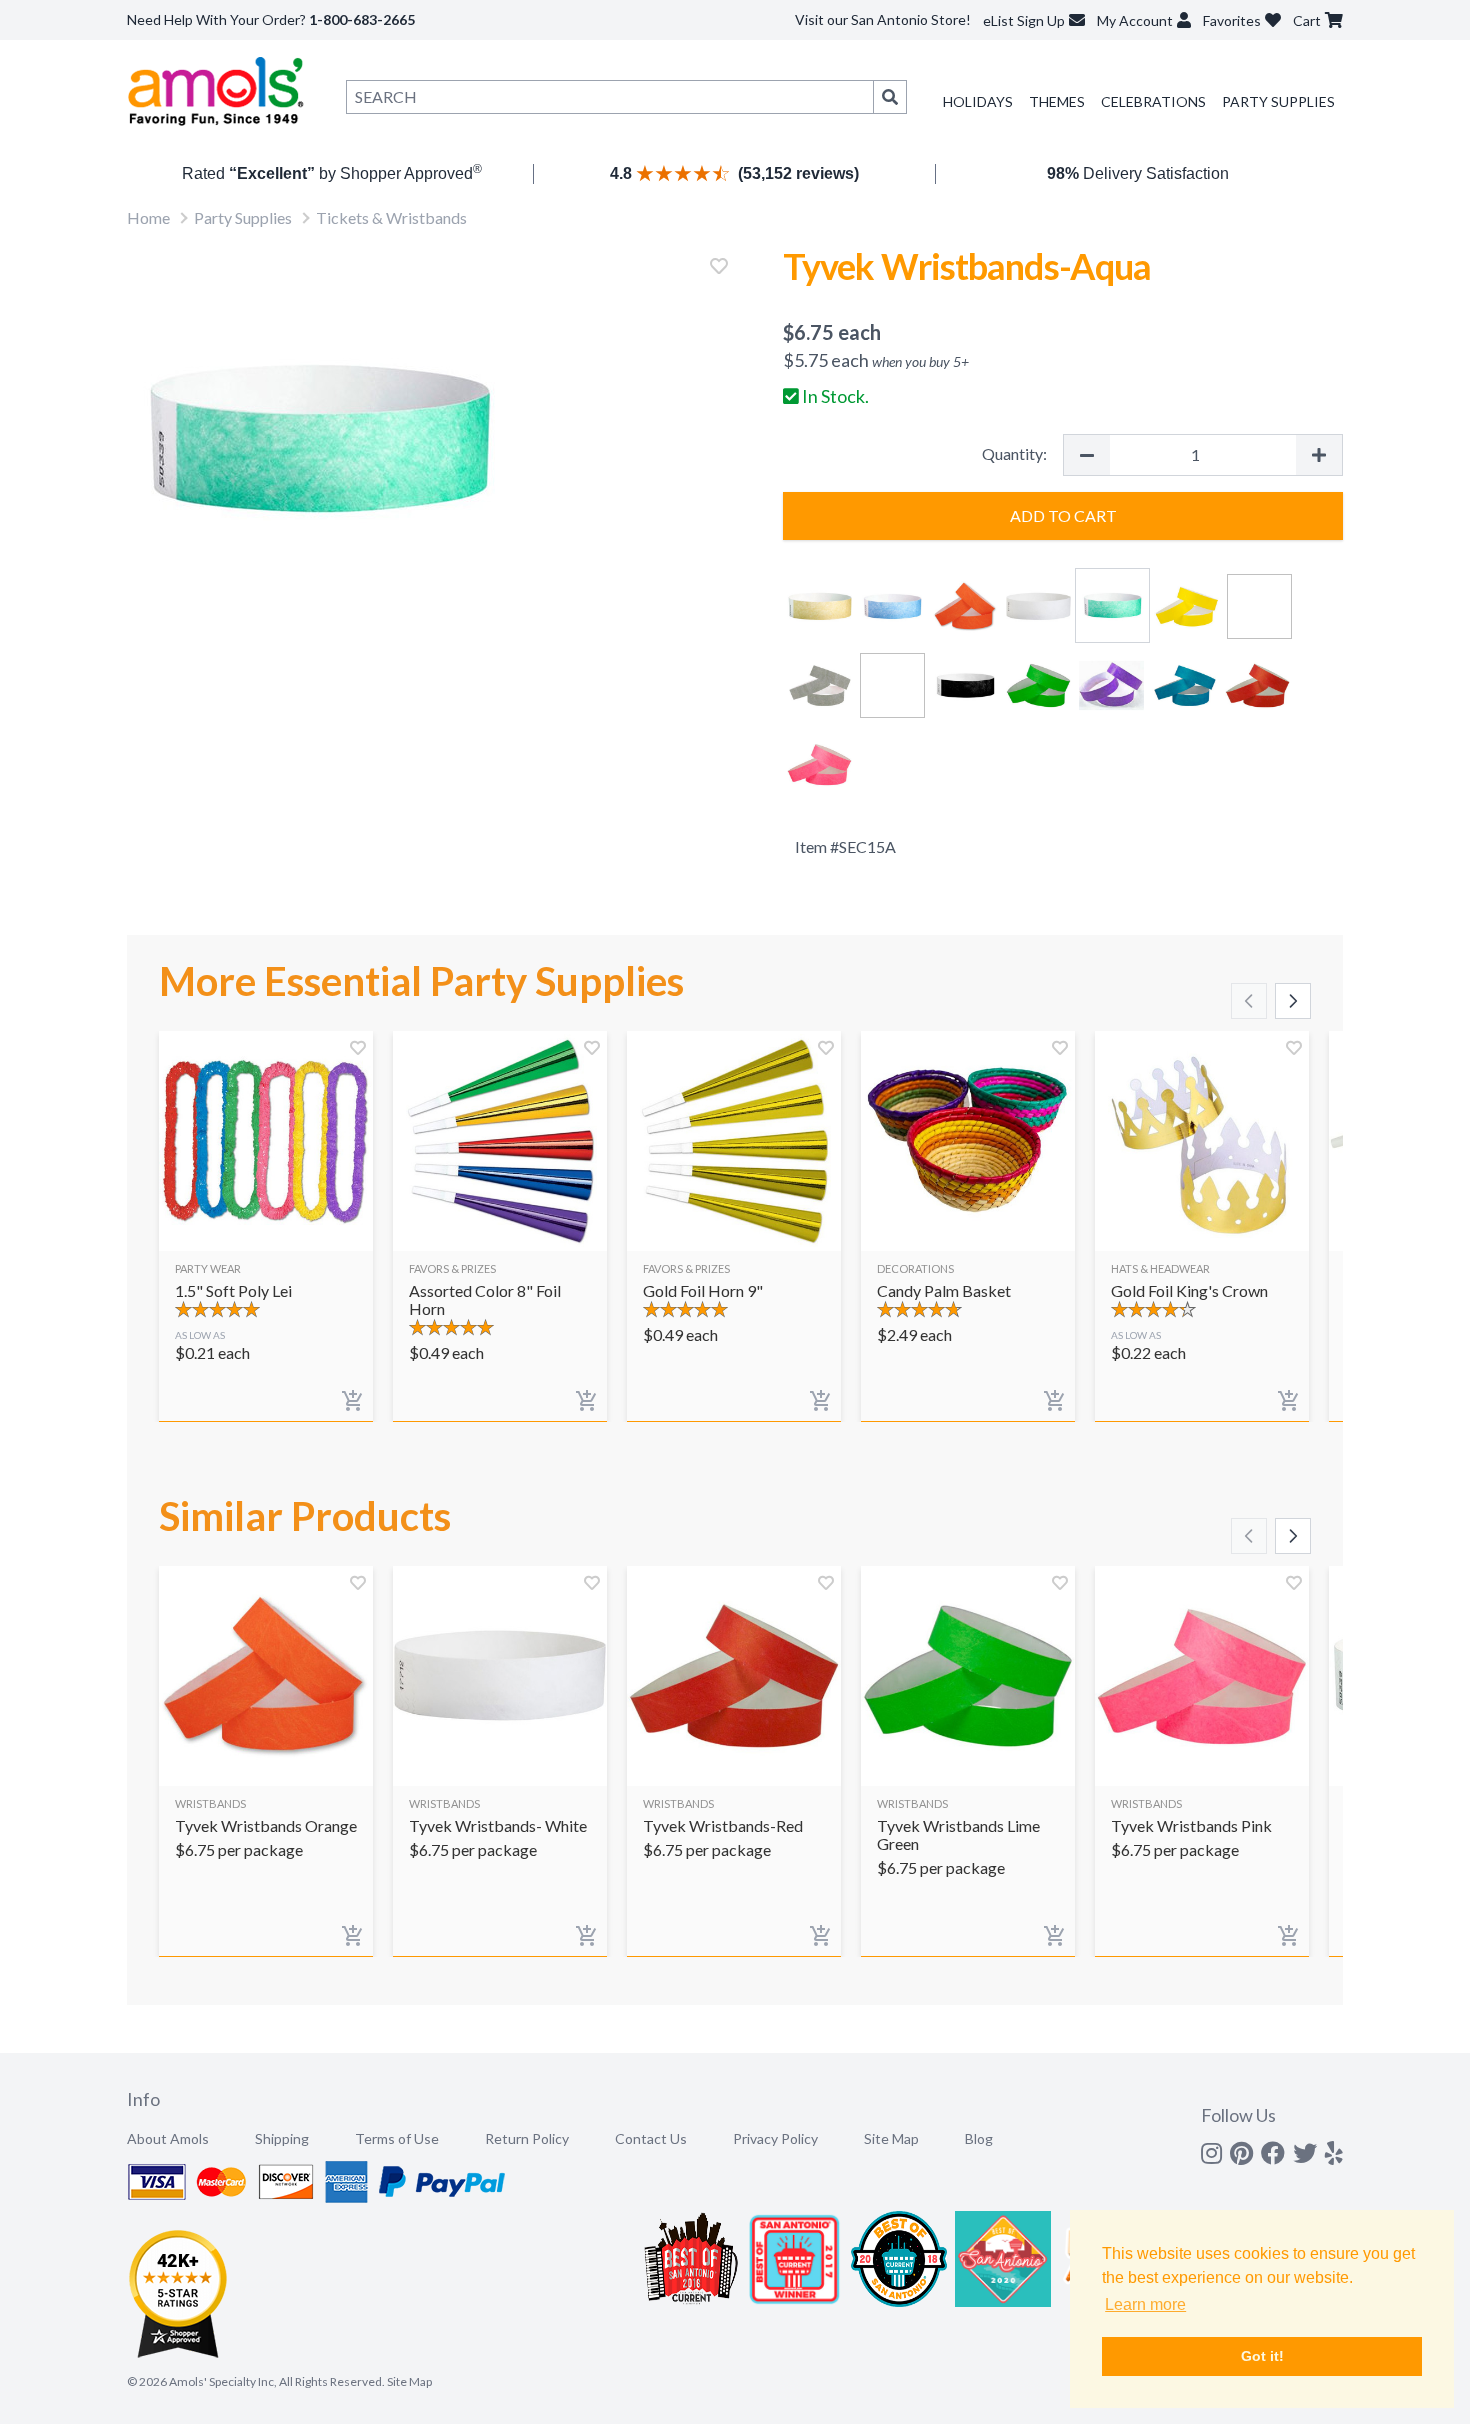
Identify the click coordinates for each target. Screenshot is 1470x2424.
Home (148, 217)
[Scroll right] (1293, 1001)
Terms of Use (397, 2138)
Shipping (282, 2138)
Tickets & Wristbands (391, 217)
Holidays (978, 101)
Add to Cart (1063, 515)
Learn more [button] (1145, 2304)
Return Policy (527, 2138)
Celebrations (1153, 101)
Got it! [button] (1262, 2356)
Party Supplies (1278, 101)
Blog (979, 2138)
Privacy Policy (775, 2138)
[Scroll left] (1249, 1001)
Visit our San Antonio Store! (883, 19)
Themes (1057, 101)
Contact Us (651, 2138)
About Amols (168, 2138)
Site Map (891, 2138)
